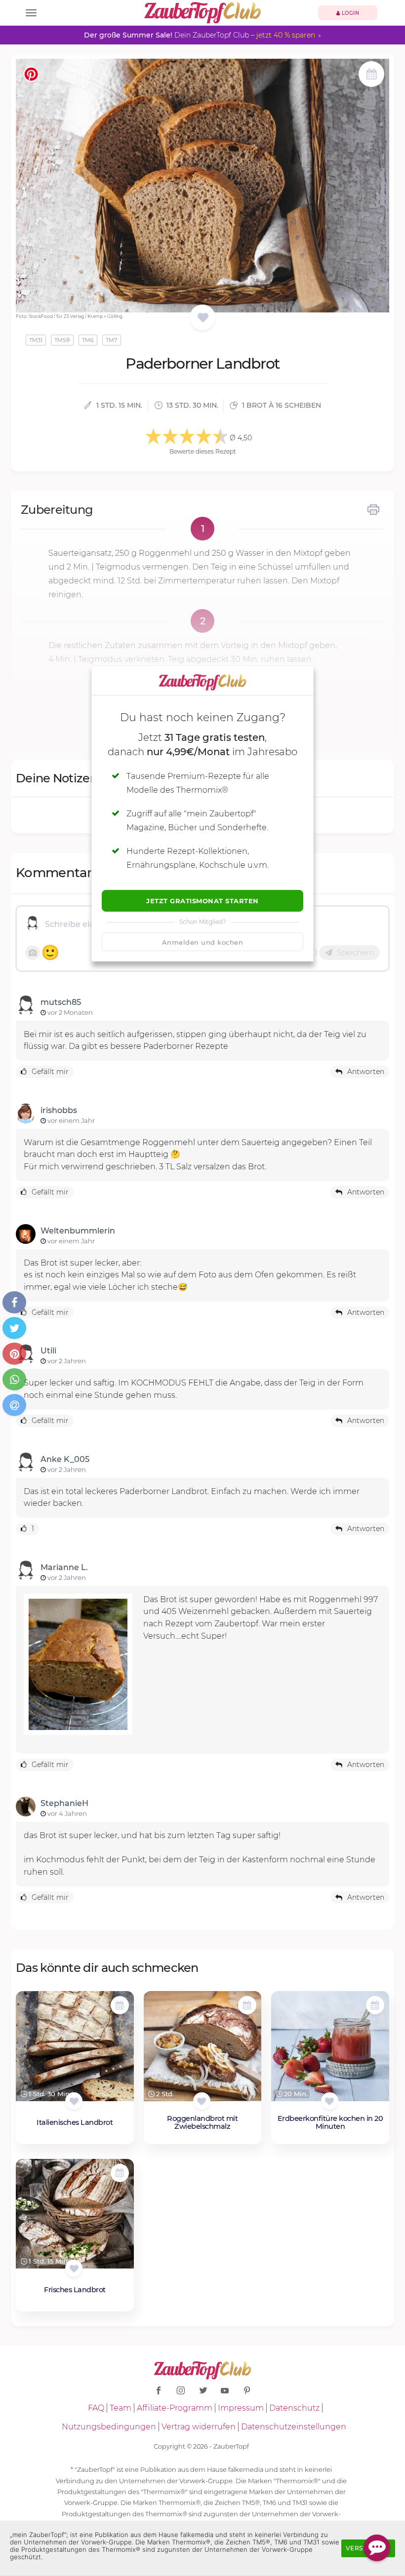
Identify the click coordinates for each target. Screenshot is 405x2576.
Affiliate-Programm (175, 2408)
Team (121, 2408)
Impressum (241, 2408)
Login (349, 13)
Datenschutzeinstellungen (294, 2427)
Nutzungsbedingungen (109, 2427)
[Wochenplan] (371, 75)
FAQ (96, 2408)
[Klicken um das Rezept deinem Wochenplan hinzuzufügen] (120, 2005)
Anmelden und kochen (203, 942)
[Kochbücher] (203, 318)
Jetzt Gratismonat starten (202, 901)
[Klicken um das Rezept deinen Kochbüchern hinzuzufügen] (74, 2101)
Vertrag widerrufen (199, 2427)
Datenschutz (294, 2408)
